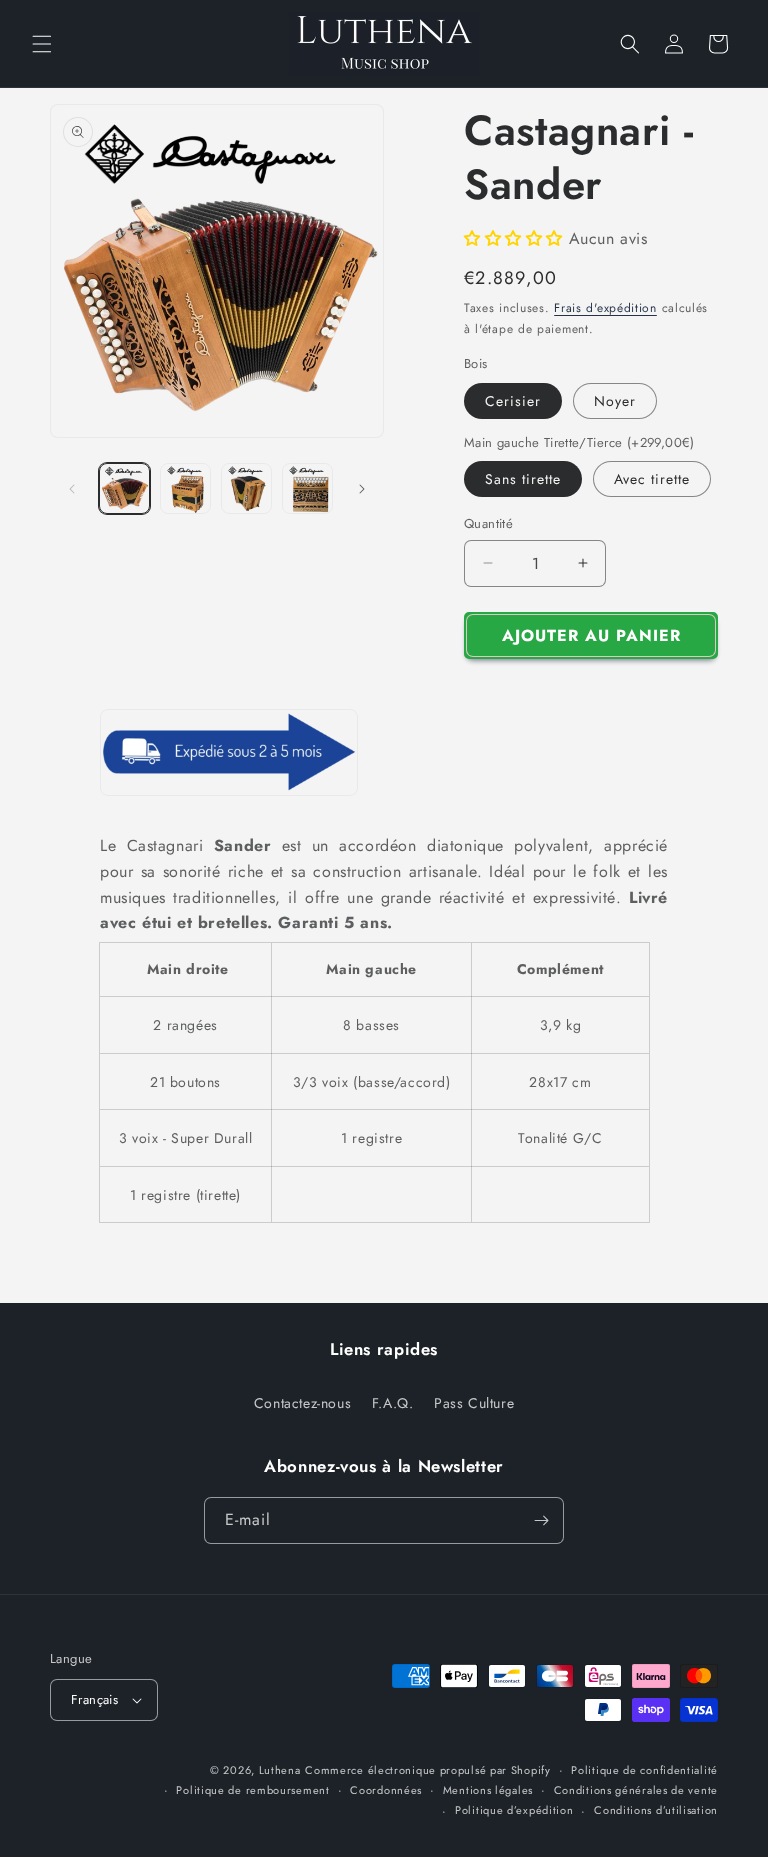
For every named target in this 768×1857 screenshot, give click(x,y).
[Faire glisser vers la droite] (362, 489)
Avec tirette (652, 479)
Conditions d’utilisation (656, 1810)
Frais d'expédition (605, 308)
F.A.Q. (393, 1403)
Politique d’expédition (514, 1810)
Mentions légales (488, 1790)
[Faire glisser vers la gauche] (72, 489)
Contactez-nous (302, 1403)
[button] (42, 44)
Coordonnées (386, 1790)
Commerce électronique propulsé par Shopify (427, 1770)
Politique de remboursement (252, 1790)
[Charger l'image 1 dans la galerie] (124, 488)
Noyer (615, 401)
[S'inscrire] (541, 1520)
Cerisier (513, 401)
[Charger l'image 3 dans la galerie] (246, 488)
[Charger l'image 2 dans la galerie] (185, 488)
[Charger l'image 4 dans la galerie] (307, 488)
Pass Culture (474, 1403)
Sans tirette (523, 479)
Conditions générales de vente (636, 1790)
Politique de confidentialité (644, 1770)
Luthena (280, 1770)
